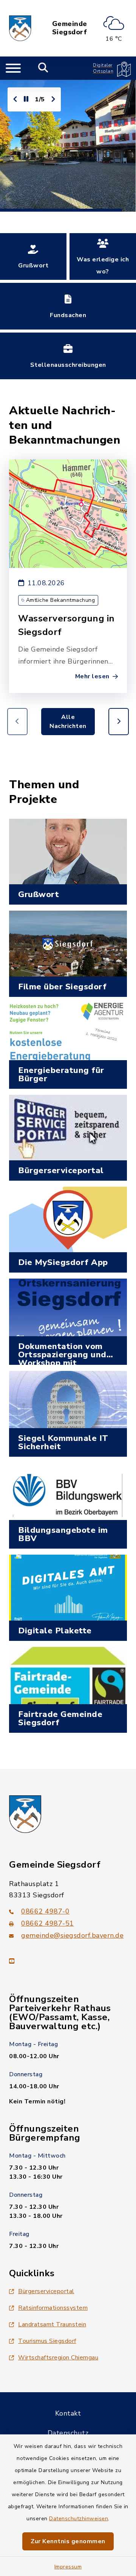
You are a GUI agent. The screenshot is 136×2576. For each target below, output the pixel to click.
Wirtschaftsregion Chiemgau (58, 2358)
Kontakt (68, 2413)
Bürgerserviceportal (46, 2291)
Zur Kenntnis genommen (68, 2541)
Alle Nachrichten (68, 722)
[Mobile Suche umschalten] (43, 68)
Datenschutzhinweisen (79, 2519)
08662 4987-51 (48, 1923)
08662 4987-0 (45, 1911)
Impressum (68, 2567)
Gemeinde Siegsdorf (70, 28)
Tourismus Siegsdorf (47, 2341)
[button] (119, 722)
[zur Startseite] (20, 28)
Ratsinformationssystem (53, 2308)
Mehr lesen (92, 676)
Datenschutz (68, 2433)
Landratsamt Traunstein (52, 2324)
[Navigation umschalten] (13, 68)
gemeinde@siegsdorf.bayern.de (72, 1935)
